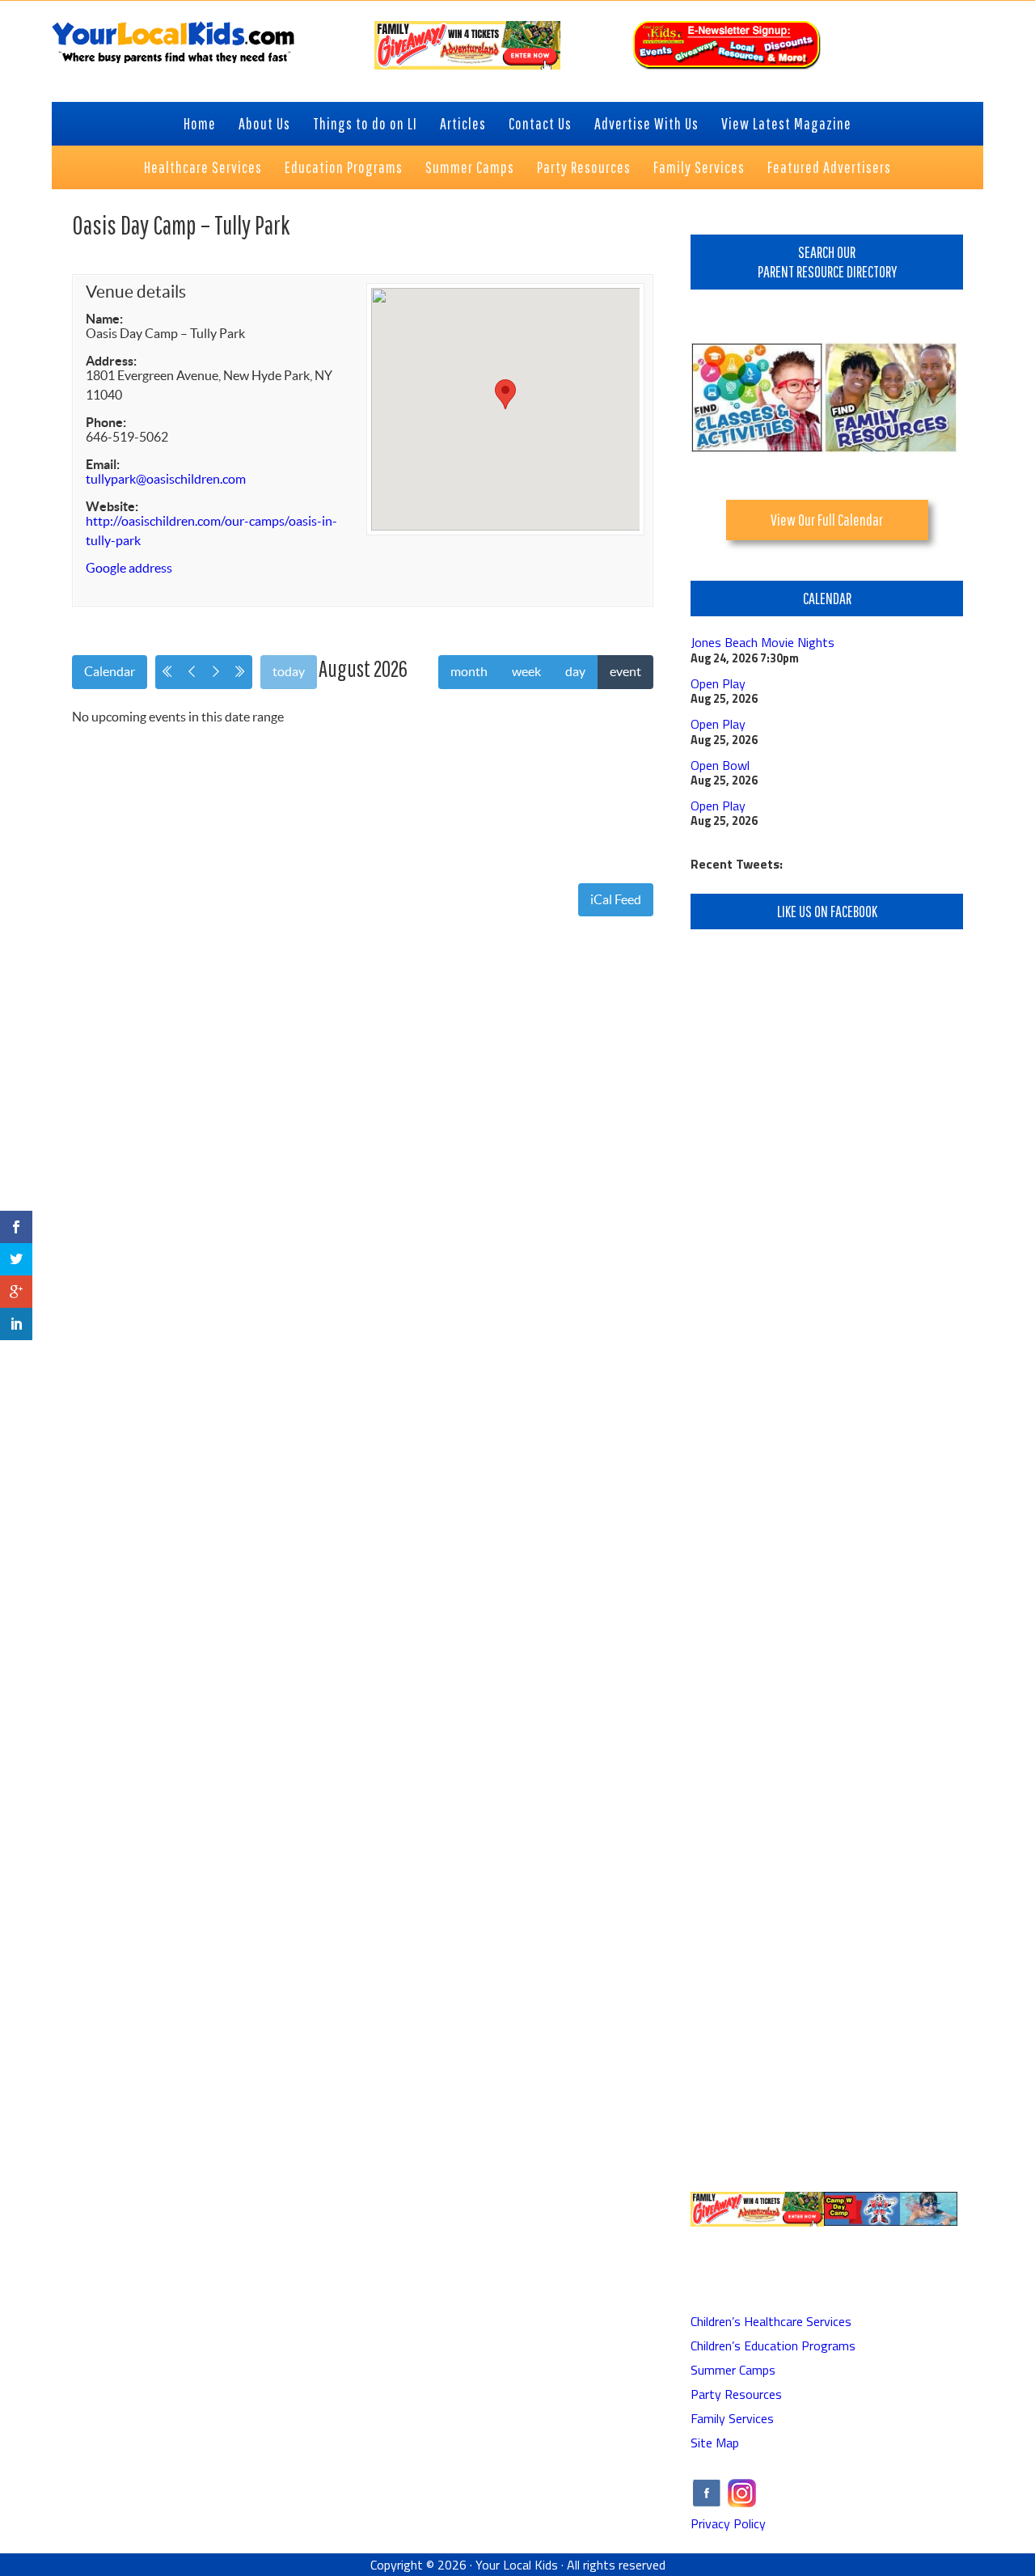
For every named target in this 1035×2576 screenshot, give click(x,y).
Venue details (136, 292)
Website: (112, 506)
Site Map (715, 2443)
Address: (111, 361)
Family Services (732, 2418)
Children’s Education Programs (773, 2345)
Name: (104, 319)
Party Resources (736, 2394)
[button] (505, 394)
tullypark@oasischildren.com (166, 479)
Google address (129, 568)
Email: (103, 464)
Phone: (106, 422)
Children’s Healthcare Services (771, 2321)
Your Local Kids (517, 2565)
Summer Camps (733, 2370)
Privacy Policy (728, 2523)
